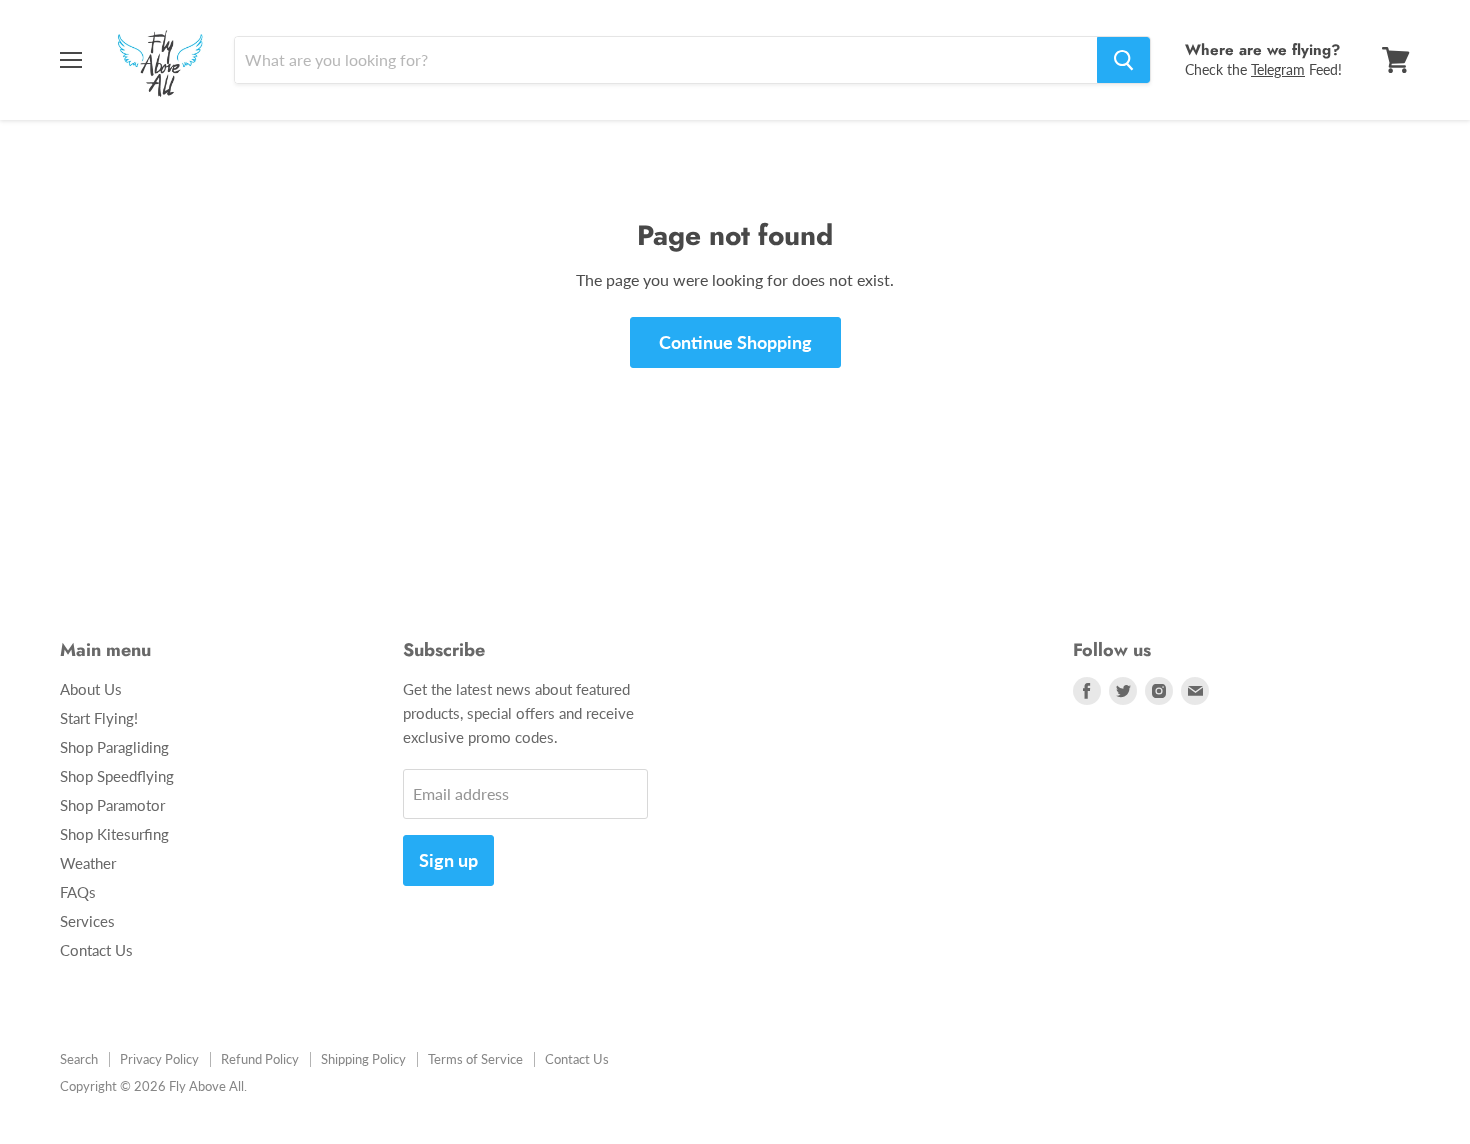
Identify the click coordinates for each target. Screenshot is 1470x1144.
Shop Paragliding (114, 747)
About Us (91, 689)
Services (87, 921)
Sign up (448, 860)
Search (79, 1059)
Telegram (1278, 69)
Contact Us (96, 950)
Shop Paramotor (112, 805)
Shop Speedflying (117, 776)
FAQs (78, 892)
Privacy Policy (159, 1059)
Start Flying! (99, 718)
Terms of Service (475, 1059)
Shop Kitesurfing (114, 834)
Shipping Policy (363, 1059)
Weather (88, 863)
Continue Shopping (735, 342)
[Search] (1123, 60)
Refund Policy (260, 1059)
